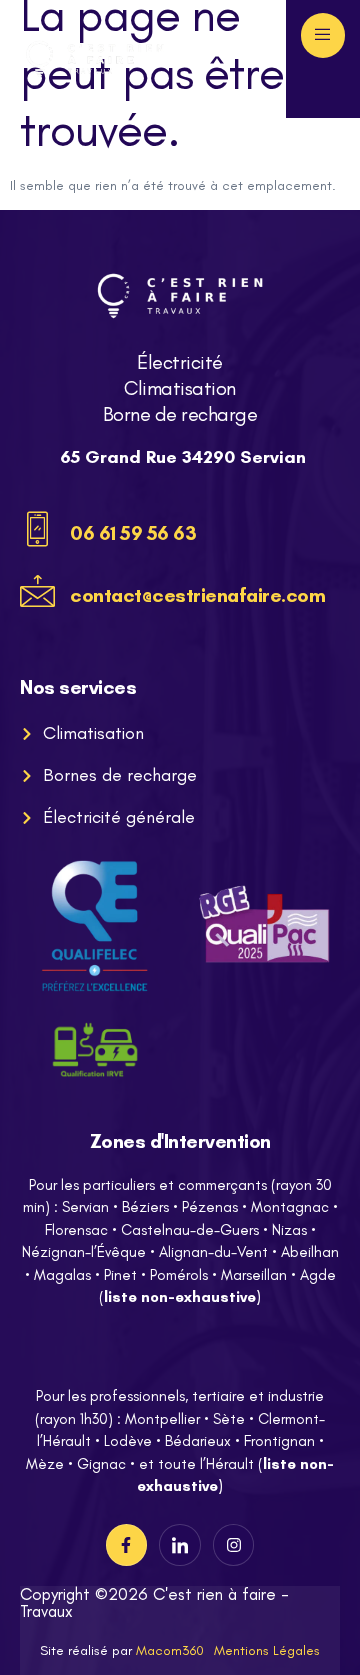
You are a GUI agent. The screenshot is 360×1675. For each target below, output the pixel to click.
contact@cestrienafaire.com (197, 595)
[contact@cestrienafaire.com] (37, 591)
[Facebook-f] (127, 1545)
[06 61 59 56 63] (37, 529)
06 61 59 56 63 (133, 533)
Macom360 (170, 1650)
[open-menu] (323, 35)
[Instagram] (234, 1545)
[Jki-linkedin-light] (180, 1545)
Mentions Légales (267, 1650)
